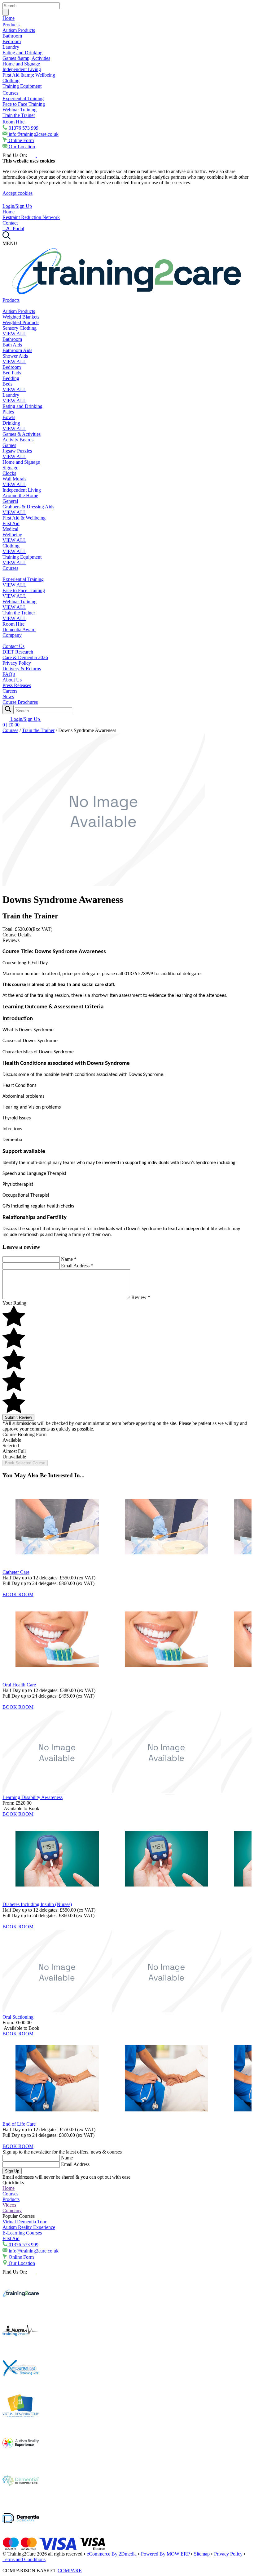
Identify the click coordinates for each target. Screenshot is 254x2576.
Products (12, 25)
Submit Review (18, 1417)
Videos (9, 2205)
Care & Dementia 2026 (25, 657)
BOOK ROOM (18, 1594)
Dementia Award (19, 629)
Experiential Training (23, 98)
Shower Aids (15, 356)
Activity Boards (18, 440)
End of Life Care (19, 2124)
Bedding (11, 378)
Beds (7, 384)
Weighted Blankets (21, 317)
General (10, 501)
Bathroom (12, 36)
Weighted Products (21, 322)
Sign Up (12, 2171)
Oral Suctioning (18, 2017)
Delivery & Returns (22, 669)
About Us (12, 680)
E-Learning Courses (22, 2233)
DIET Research (18, 652)
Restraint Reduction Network (31, 217)
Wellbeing (12, 535)
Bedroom (12, 41)
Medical (10, 529)
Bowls (9, 417)
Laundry (11, 47)
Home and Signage (21, 64)
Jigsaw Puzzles (17, 451)
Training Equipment (22, 86)
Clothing (11, 80)
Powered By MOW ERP (165, 2554)
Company (12, 635)
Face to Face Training (24, 104)
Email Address (77, 1266)
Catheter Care (16, 1572)
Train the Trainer (19, 115)
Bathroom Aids (17, 350)
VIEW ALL (14, 334)
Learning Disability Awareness (33, 1797)
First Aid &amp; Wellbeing (29, 75)
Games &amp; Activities (26, 58)
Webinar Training (20, 110)
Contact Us (13, 646)
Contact (10, 223)
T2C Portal (13, 228)
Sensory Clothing (20, 328)
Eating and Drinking (22, 53)
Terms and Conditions (24, 2559)
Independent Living (22, 69)
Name (69, 1259)
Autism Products (19, 30)
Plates (8, 412)
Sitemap (202, 2554)
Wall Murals (14, 479)
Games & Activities (22, 434)
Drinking (11, 423)
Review (141, 1297)
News (8, 696)
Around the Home (20, 496)
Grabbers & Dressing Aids (28, 507)
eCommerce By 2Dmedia (112, 2554)
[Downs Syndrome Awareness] (104, 884)
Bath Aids (12, 345)
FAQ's (9, 674)
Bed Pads (12, 373)
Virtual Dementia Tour (24, 2222)
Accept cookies (18, 193)
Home (9, 18)
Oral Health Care (19, 1685)
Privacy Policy (17, 663)
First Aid (11, 523)
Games (9, 445)
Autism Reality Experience (29, 2227)
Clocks (9, 473)
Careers (10, 691)
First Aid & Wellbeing (24, 518)
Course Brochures (20, 702)
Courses (11, 93)
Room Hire (14, 122)
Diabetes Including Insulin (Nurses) (37, 1904)
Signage (10, 468)
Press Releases (17, 685)
